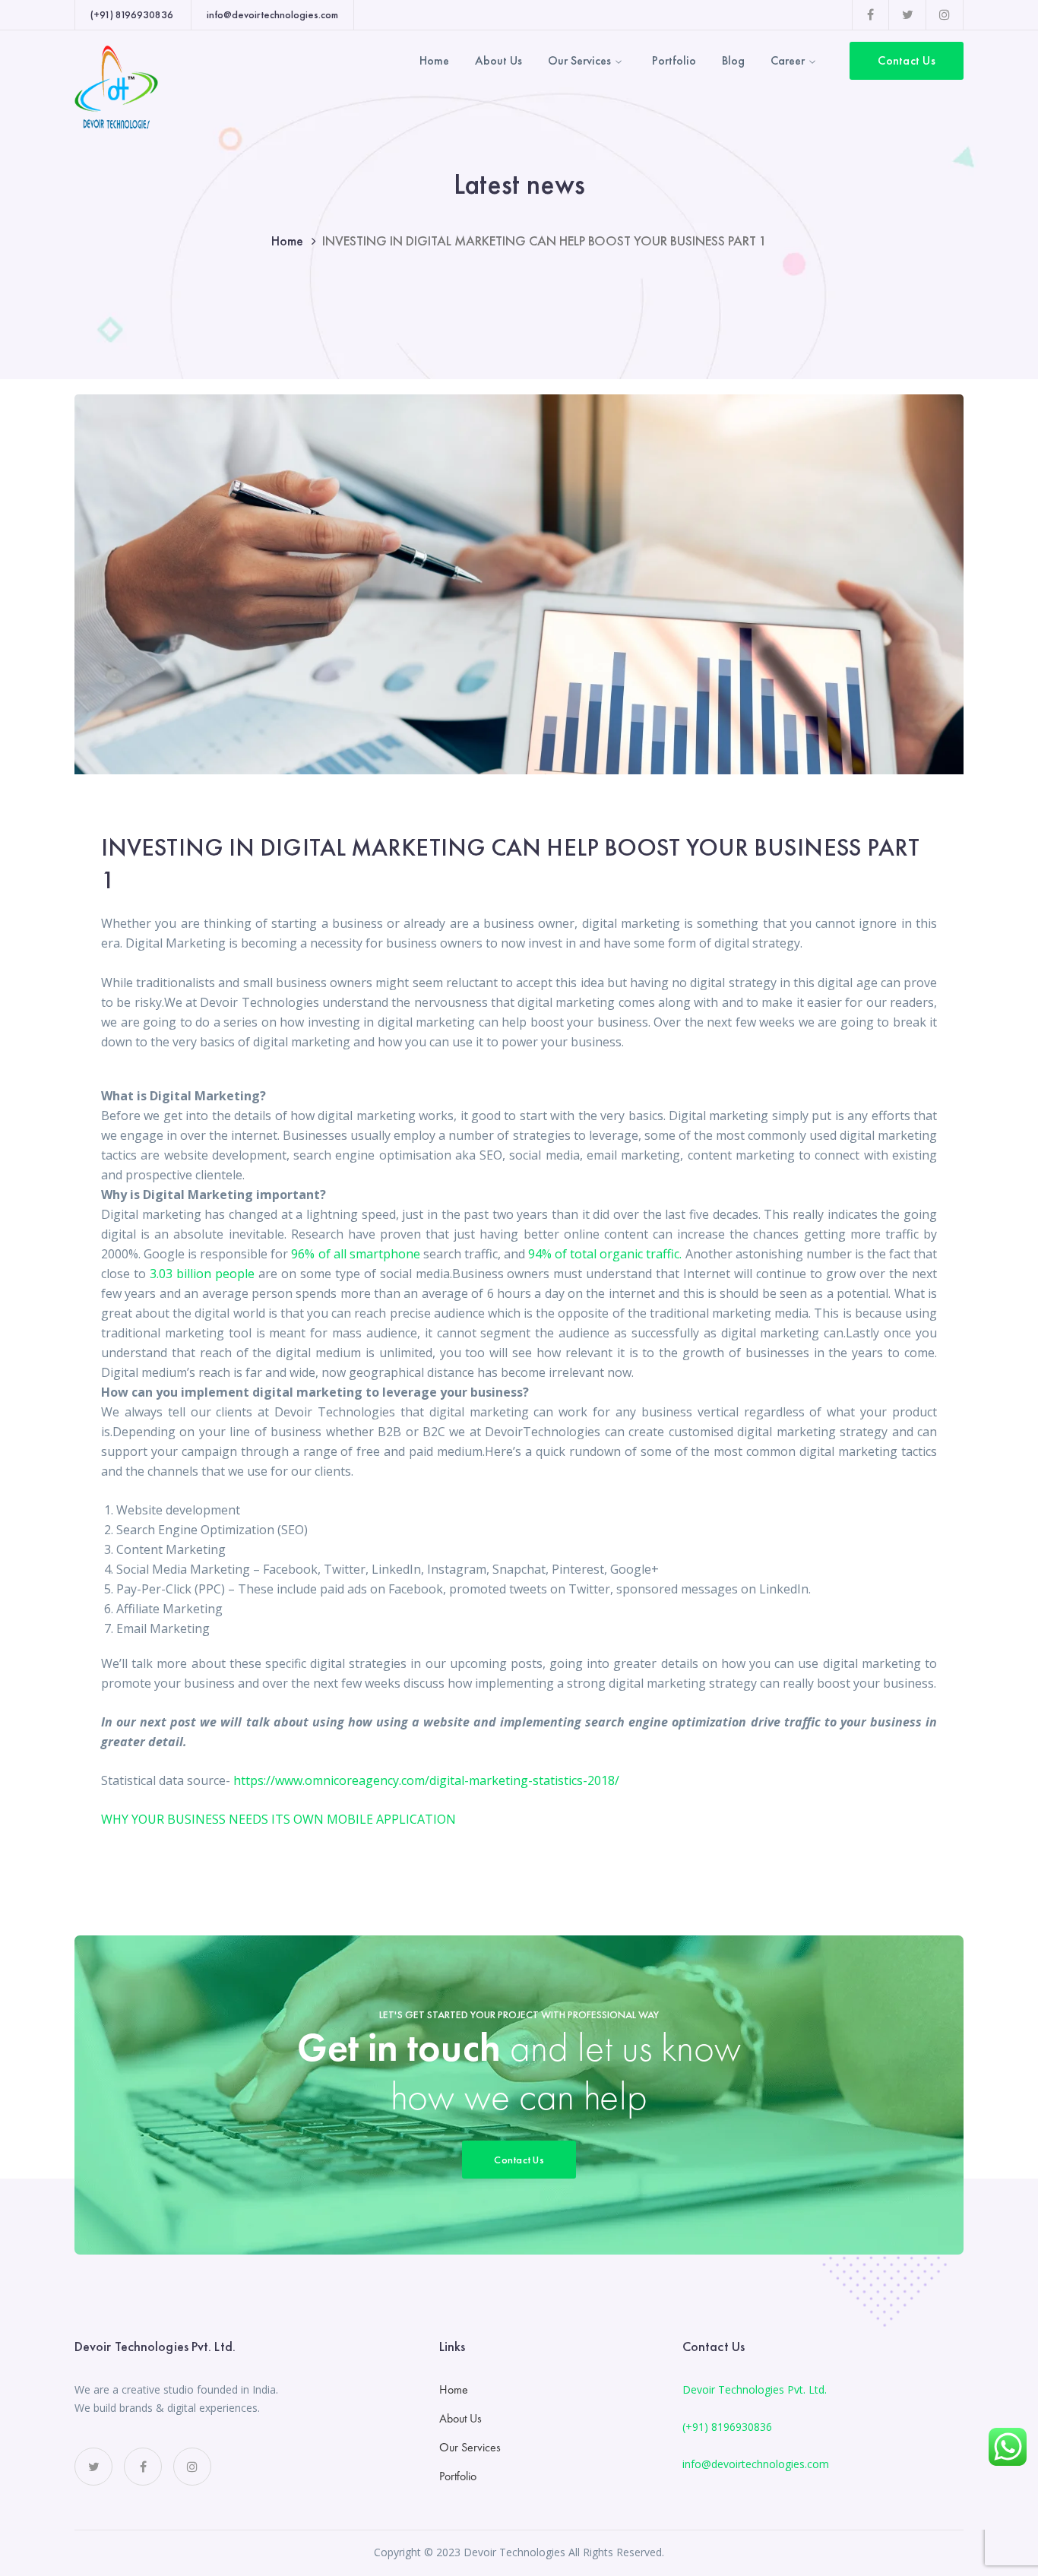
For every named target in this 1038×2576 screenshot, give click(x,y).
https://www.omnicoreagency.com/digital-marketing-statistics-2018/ (426, 1780)
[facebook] (143, 2467)
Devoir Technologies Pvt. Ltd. (755, 2389)
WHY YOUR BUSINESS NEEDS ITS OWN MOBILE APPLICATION (278, 1819)
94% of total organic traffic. (605, 1254)
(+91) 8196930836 (727, 2427)
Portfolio (458, 2476)
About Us (460, 2418)
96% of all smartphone (355, 1254)
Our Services (470, 2447)
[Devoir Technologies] (116, 86)
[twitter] (93, 2467)
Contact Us (907, 60)
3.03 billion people (202, 1274)
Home (287, 241)
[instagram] (192, 2467)
